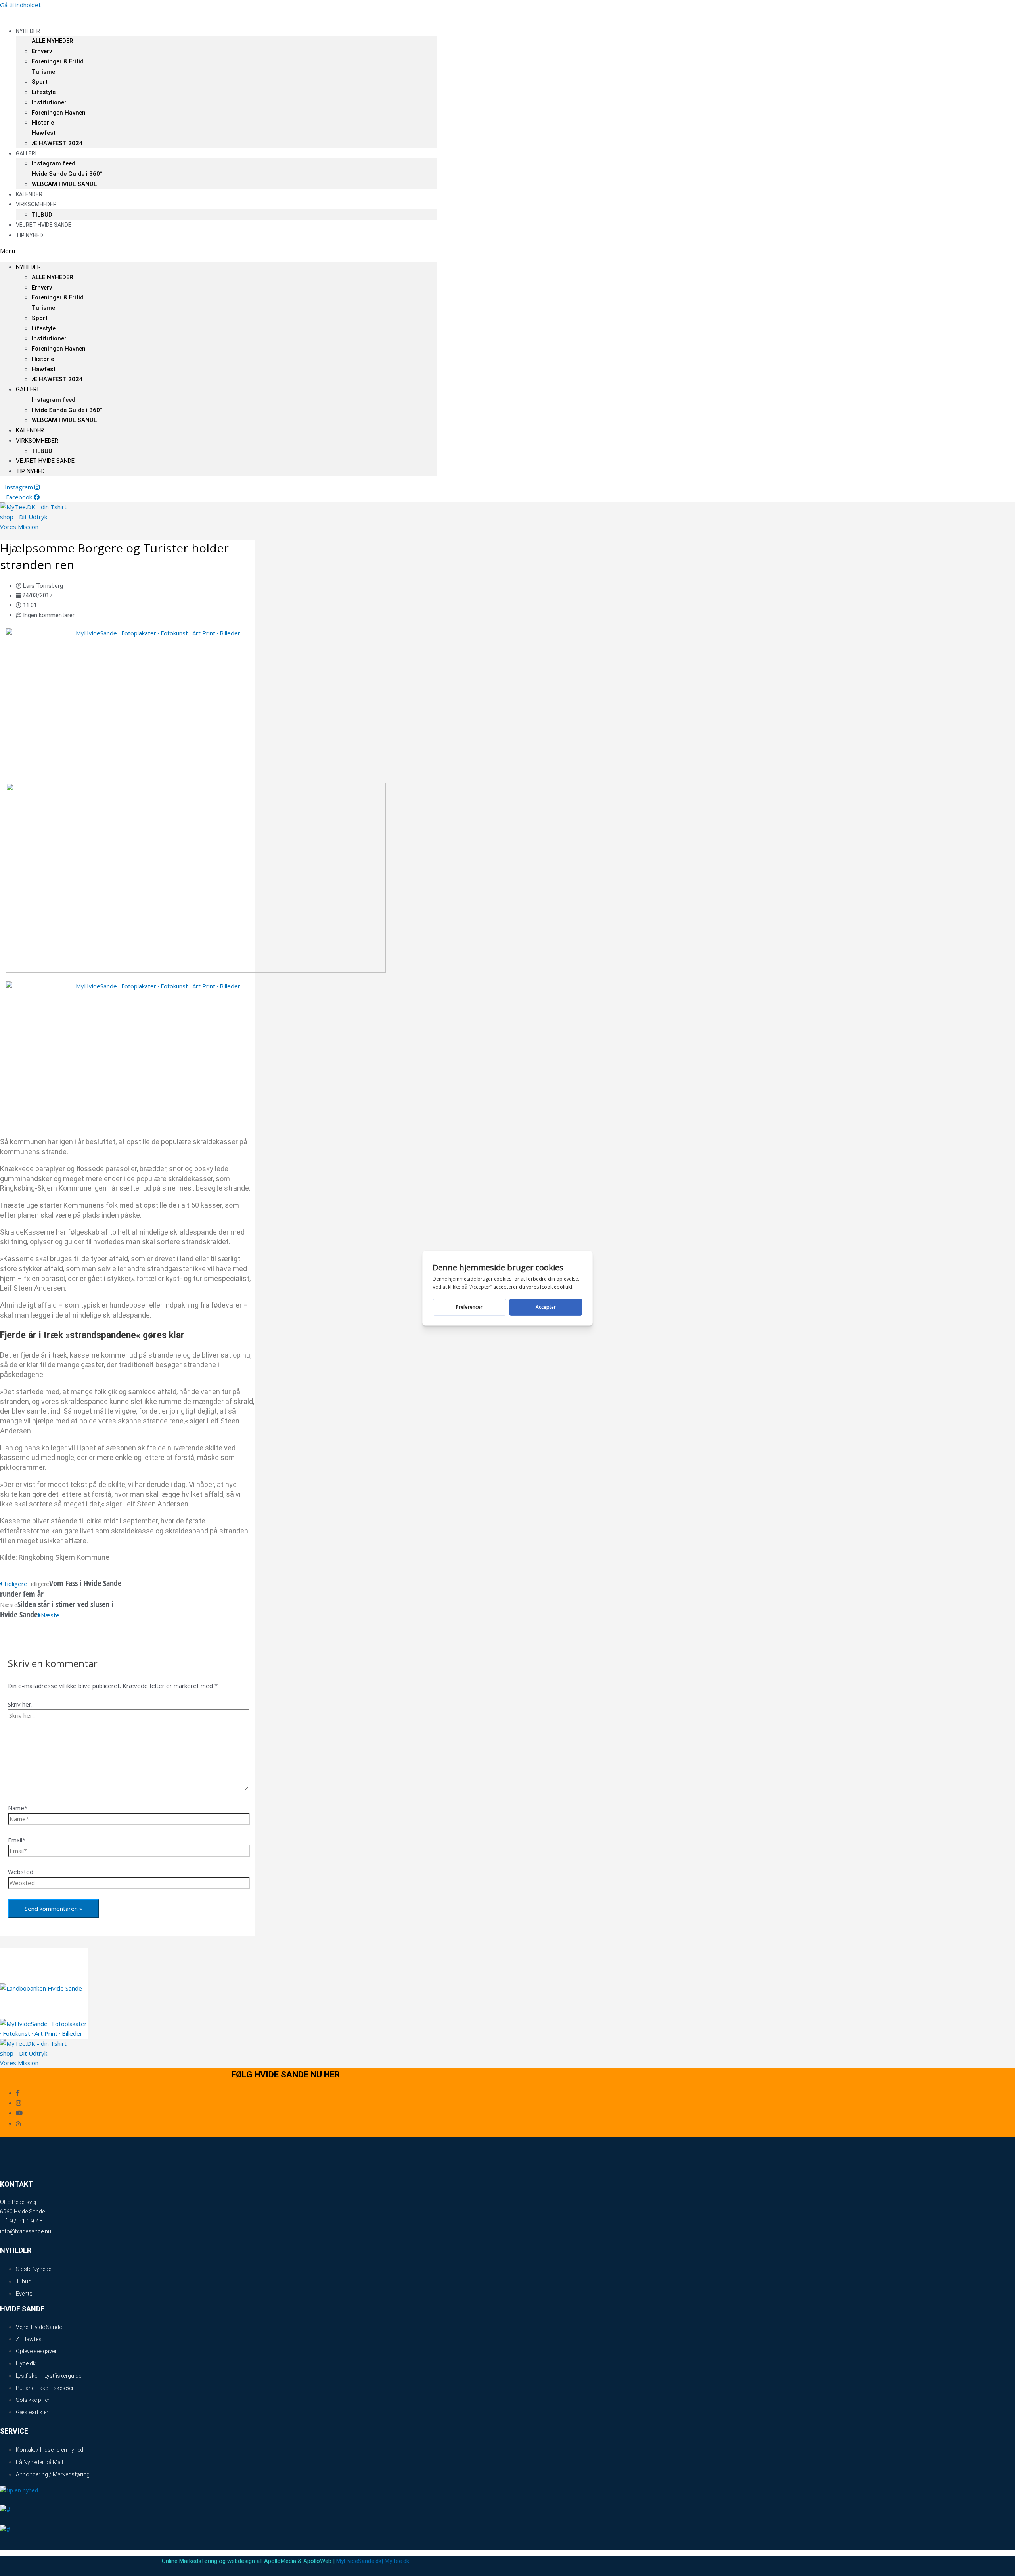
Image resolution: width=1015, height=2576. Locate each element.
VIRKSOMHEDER (36, 204)
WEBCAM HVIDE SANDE (64, 184)
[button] (218, 251)
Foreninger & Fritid (58, 61)
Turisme (43, 72)
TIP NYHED (30, 235)
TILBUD (42, 451)
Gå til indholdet (20, 5)
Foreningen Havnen (59, 113)
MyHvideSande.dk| (360, 2561)
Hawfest (44, 133)
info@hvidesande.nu (26, 2231)
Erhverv (42, 51)
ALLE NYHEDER (52, 41)
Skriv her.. (21, 1704)
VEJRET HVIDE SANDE (44, 225)
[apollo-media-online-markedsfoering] (196, 971)
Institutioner (49, 102)
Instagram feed (54, 163)
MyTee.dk (397, 2561)
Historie (43, 123)
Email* (17, 1840)
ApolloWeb (317, 2561)
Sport (40, 82)
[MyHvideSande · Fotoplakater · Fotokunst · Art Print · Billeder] (155, 633)
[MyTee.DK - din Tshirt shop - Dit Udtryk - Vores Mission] (33, 527)
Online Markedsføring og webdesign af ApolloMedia (229, 2561)
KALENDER (30, 430)
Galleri (26, 153)
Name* (18, 1808)
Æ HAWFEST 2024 (57, 143)
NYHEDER (28, 31)
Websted (21, 1872)
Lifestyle (44, 92)
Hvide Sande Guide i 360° (67, 174)
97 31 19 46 (26, 2221)
